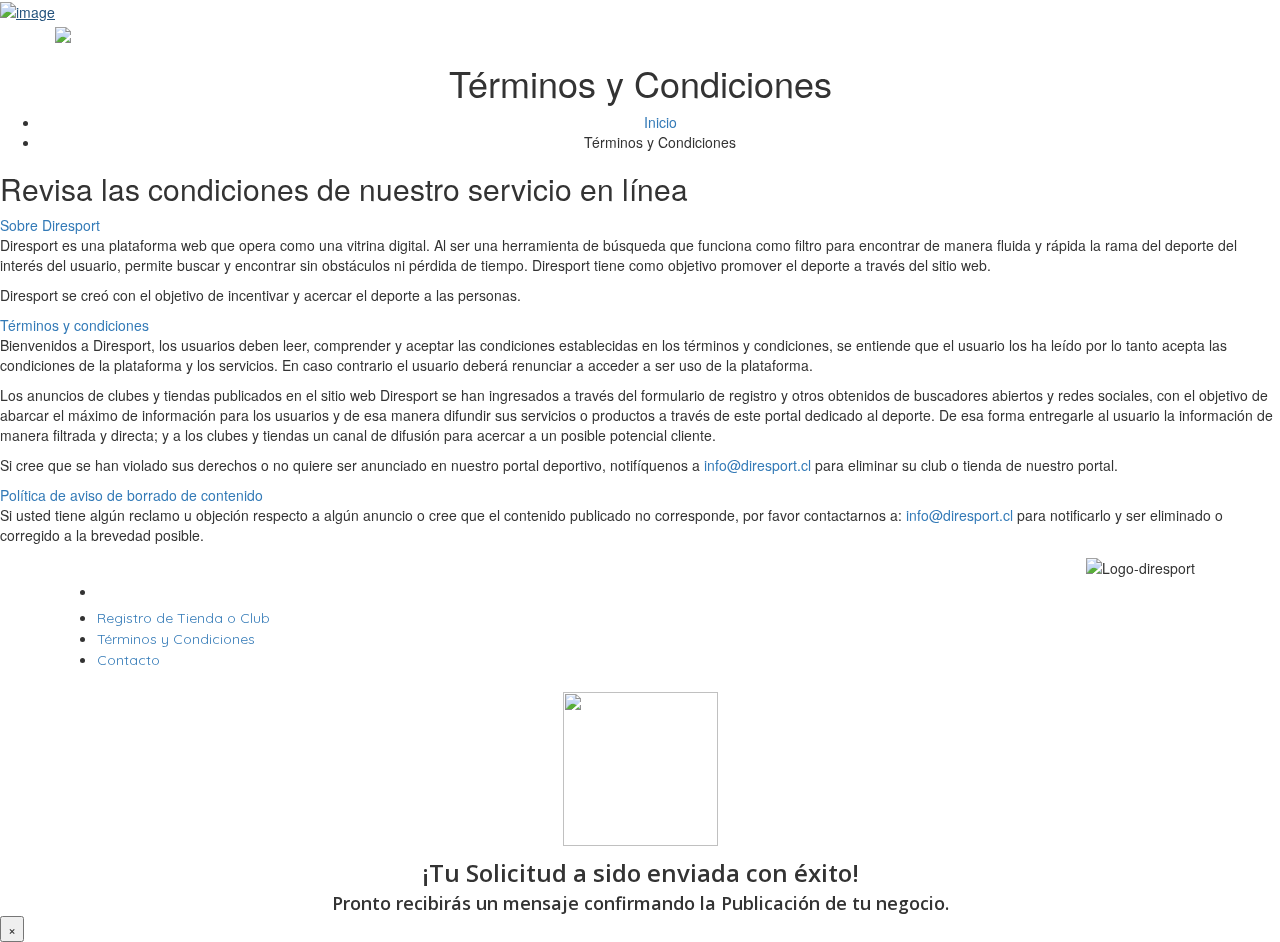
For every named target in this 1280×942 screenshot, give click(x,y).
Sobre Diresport (50, 225)
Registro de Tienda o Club (183, 618)
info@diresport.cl (757, 465)
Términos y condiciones (74, 325)
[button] (640, 225)
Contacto (128, 660)
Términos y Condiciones (176, 639)
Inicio (660, 122)
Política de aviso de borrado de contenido (131, 495)
